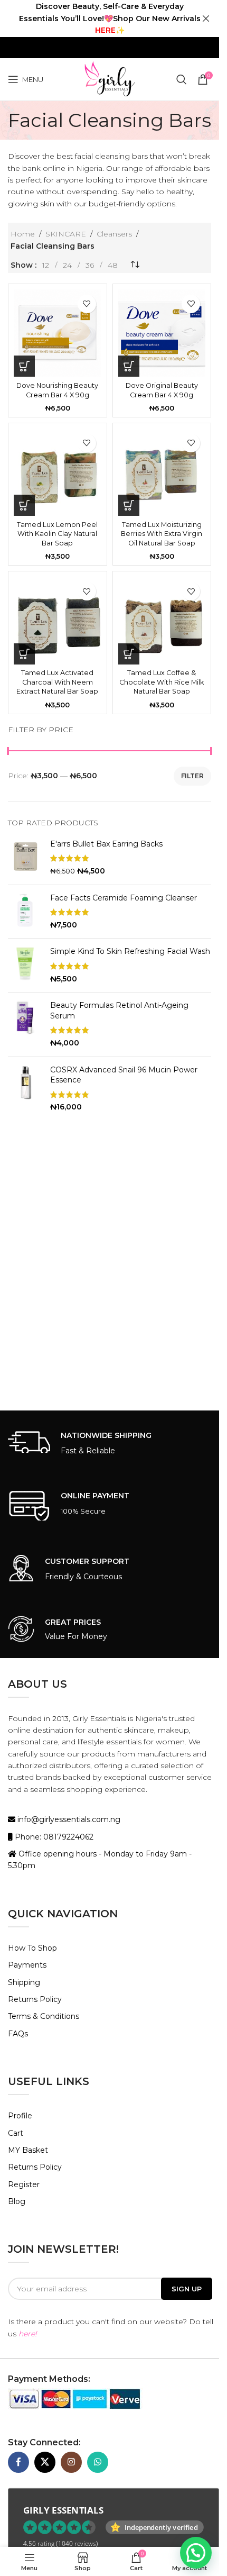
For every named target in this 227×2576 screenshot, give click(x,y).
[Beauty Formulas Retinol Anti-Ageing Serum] (25, 1024)
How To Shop (32, 1948)
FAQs (18, 2034)
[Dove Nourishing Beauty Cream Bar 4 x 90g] (58, 333)
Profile (20, 2116)
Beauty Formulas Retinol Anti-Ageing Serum (119, 1011)
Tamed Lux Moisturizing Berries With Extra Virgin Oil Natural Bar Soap (162, 534)
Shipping (24, 1982)
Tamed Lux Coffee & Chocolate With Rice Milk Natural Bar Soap (162, 682)
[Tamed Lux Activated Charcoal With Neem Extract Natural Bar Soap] (58, 621)
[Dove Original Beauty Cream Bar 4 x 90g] (162, 333)
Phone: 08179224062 (53, 1837)
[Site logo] (109, 79)
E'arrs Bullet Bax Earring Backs (106, 844)
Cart (16, 2133)
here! (28, 2334)
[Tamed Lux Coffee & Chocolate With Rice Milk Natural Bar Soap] (162, 621)
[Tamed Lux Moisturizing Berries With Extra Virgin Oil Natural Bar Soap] (162, 472)
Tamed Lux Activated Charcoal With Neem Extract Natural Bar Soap (57, 682)
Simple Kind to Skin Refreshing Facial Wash (130, 951)
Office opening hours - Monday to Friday (93, 1854)
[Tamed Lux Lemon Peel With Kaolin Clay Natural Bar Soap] (58, 472)
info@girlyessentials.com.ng (68, 1819)
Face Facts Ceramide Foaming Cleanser (124, 898)
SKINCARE (66, 234)
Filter (192, 776)
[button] (24, 366)
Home (23, 234)
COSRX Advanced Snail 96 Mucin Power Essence (124, 1075)
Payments (27, 1965)
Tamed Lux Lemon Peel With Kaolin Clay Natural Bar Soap (57, 534)
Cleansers (114, 234)
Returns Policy (35, 1999)
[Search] (182, 79)
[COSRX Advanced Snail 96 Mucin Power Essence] (25, 1089)
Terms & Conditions (44, 2016)
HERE (105, 30)
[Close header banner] (206, 19)
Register (24, 2184)
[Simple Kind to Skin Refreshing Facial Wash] (25, 965)
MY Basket (28, 2150)
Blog (17, 2201)
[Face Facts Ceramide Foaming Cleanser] (25, 912)
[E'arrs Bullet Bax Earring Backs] (25, 858)
